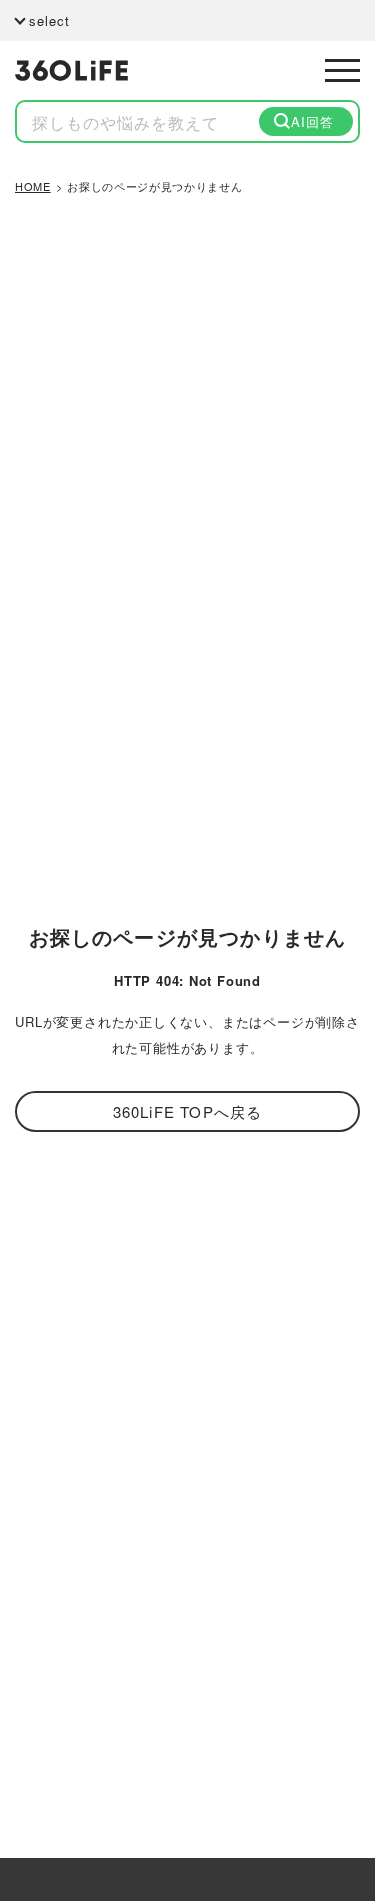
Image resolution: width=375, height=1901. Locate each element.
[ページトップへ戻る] (332, 1794)
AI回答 (312, 121)
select (49, 20)
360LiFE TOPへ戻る (188, 1111)
